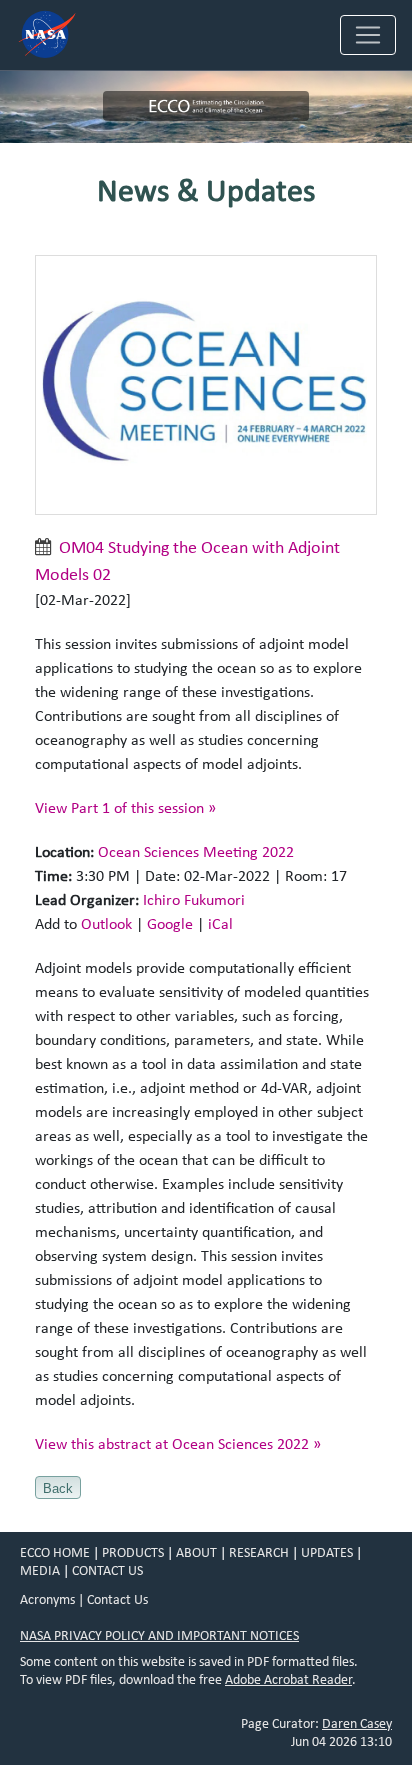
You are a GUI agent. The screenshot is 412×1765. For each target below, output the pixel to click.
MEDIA (40, 1571)
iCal (220, 924)
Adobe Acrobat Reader (288, 1680)
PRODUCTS (133, 1553)
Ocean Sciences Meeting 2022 (196, 852)
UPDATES (327, 1553)
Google (170, 924)
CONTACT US (107, 1571)
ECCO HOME (55, 1553)
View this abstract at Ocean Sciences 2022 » (178, 1444)
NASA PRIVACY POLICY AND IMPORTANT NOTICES (159, 1636)
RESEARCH (259, 1553)
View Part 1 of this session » (125, 808)
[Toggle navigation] (368, 35)
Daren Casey (357, 1724)
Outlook (106, 924)
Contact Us (117, 1600)
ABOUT (196, 1553)
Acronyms (47, 1600)
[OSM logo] (206, 390)
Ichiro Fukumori (194, 900)
